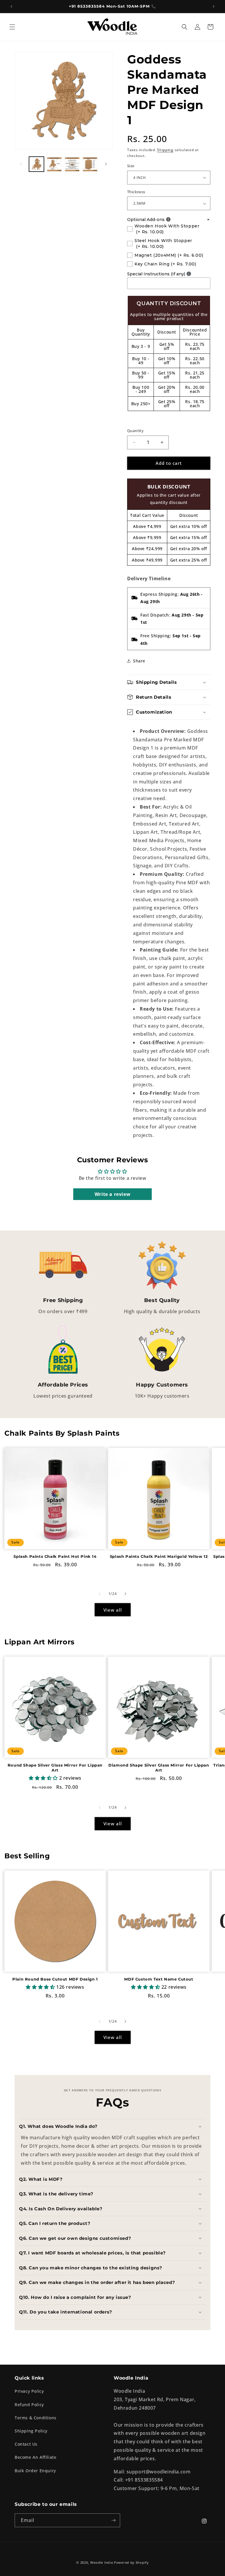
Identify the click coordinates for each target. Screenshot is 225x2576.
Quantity (135, 431)
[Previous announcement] (11, 6)
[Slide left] (21, 164)
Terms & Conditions (36, 2418)
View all (113, 1610)
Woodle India (102, 2562)
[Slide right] (106, 164)
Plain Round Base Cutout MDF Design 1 (55, 1979)
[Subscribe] (113, 2520)
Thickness (136, 192)
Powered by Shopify (131, 2562)
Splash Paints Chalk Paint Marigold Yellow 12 (159, 1556)
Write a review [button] (112, 1194)
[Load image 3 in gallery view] (72, 164)
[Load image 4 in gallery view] (90, 164)
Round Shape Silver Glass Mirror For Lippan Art (55, 1768)
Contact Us (26, 2444)
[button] (12, 27)
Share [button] (139, 661)
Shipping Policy (31, 2431)
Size (131, 166)
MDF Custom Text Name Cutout (159, 1979)
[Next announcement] (214, 6)
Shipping (165, 150)
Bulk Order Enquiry (35, 2471)
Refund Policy (29, 2405)
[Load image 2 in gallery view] (54, 164)
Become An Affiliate (35, 2457)
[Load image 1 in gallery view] (36, 164)
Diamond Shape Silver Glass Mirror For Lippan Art (159, 1768)
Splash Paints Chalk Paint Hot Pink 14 (55, 1556)
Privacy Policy (29, 2391)
